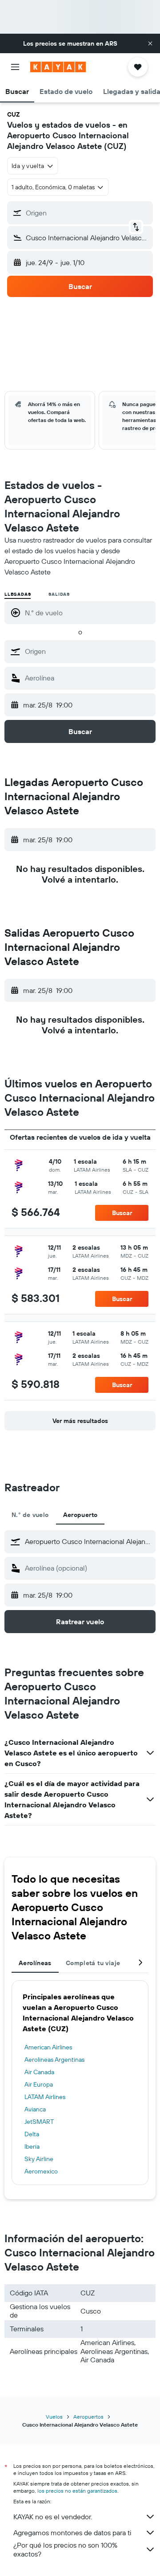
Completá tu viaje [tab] (93, 1963)
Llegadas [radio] (18, 594)
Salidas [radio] (59, 594)
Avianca (35, 2109)
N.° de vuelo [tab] (30, 1515)
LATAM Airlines (45, 2097)
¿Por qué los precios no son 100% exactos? (65, 2549)
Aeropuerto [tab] (80, 1515)
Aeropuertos (88, 2417)
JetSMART (39, 2122)
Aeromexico (41, 2171)
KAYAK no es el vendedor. (53, 2517)
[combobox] (88, 651)
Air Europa (39, 2084)
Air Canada (39, 2072)
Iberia (32, 2146)
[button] (150, 43)
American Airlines (48, 2047)
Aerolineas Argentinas (54, 2060)
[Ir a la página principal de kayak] (58, 67)
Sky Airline (39, 2159)
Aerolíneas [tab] (35, 1963)
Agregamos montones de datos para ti (72, 2533)
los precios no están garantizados (77, 2491)
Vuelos (54, 2417)
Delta (32, 2134)
